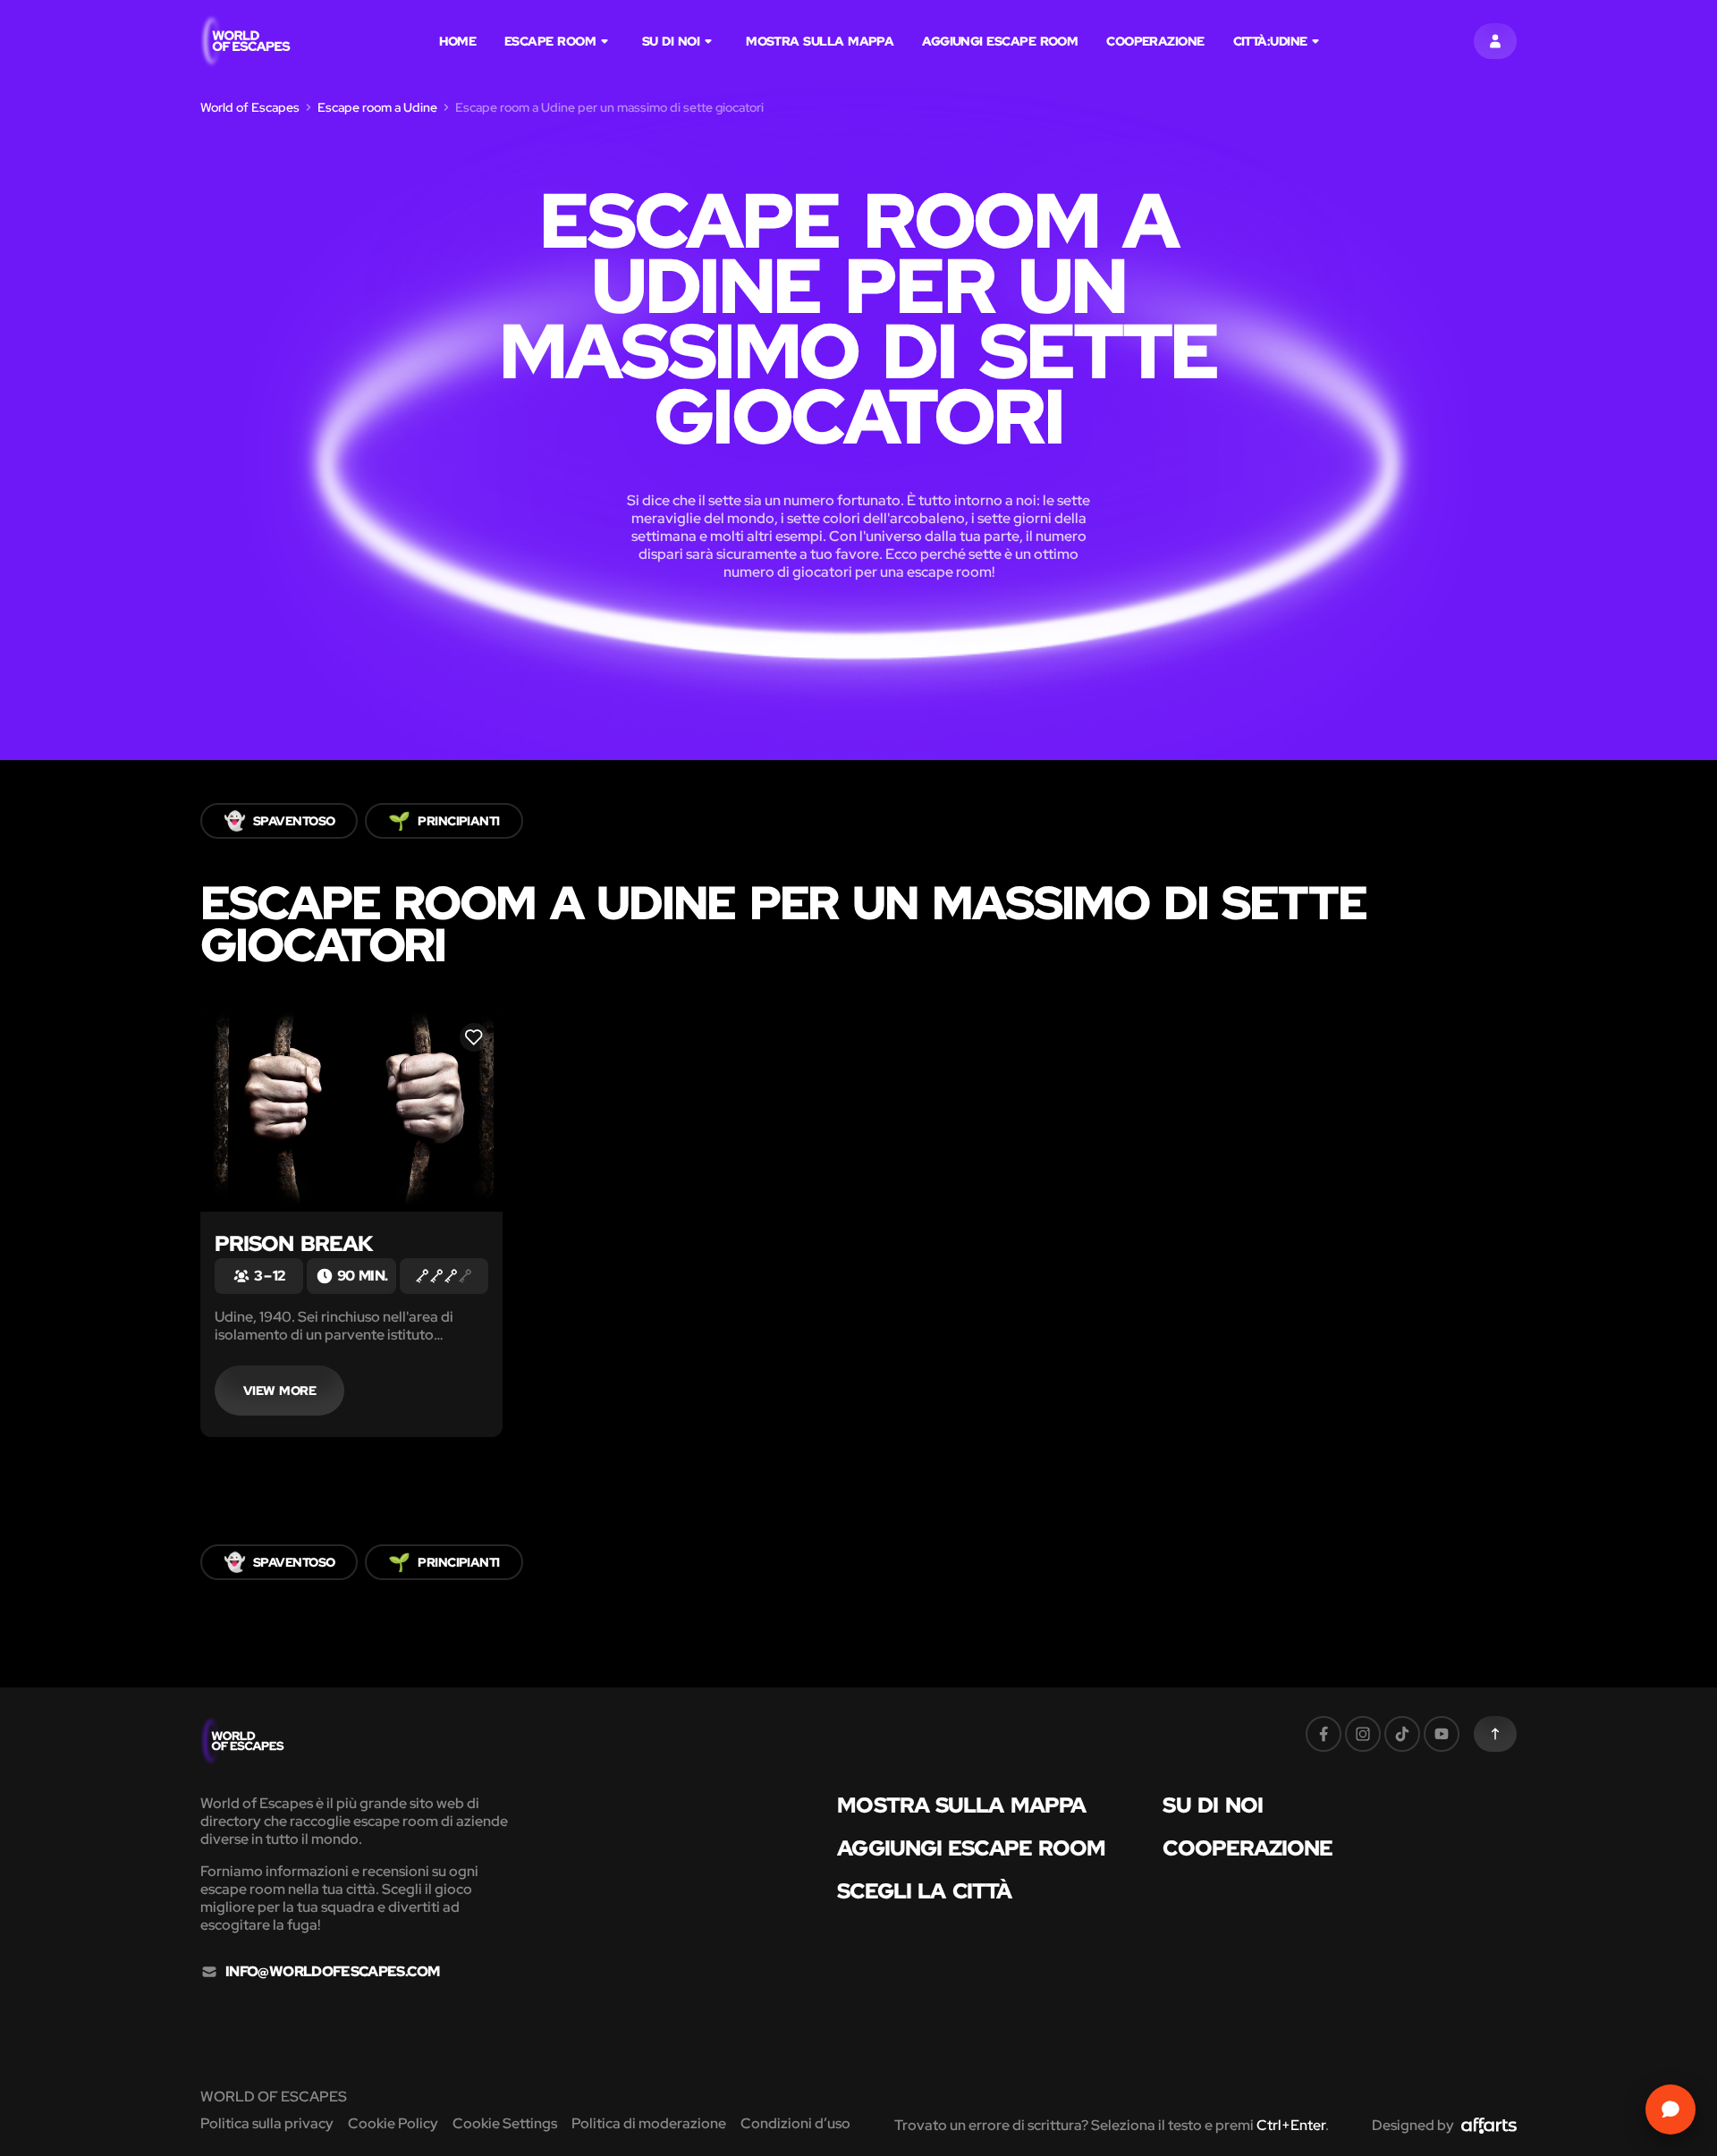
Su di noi (671, 41)
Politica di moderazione (649, 2123)
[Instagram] (1363, 1734)
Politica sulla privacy (267, 2123)
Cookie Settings (505, 2123)
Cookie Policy (393, 2123)
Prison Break (294, 1243)
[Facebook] (1324, 1734)
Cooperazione (1155, 41)
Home (457, 41)
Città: (1270, 41)
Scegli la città (924, 1891)
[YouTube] (1442, 1734)
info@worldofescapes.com (332, 1972)
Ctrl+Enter (1291, 2125)
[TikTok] (1402, 1734)
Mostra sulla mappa (820, 41)
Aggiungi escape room (1000, 41)
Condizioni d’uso (795, 2123)
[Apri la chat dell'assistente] (1670, 2109)
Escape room (550, 41)
